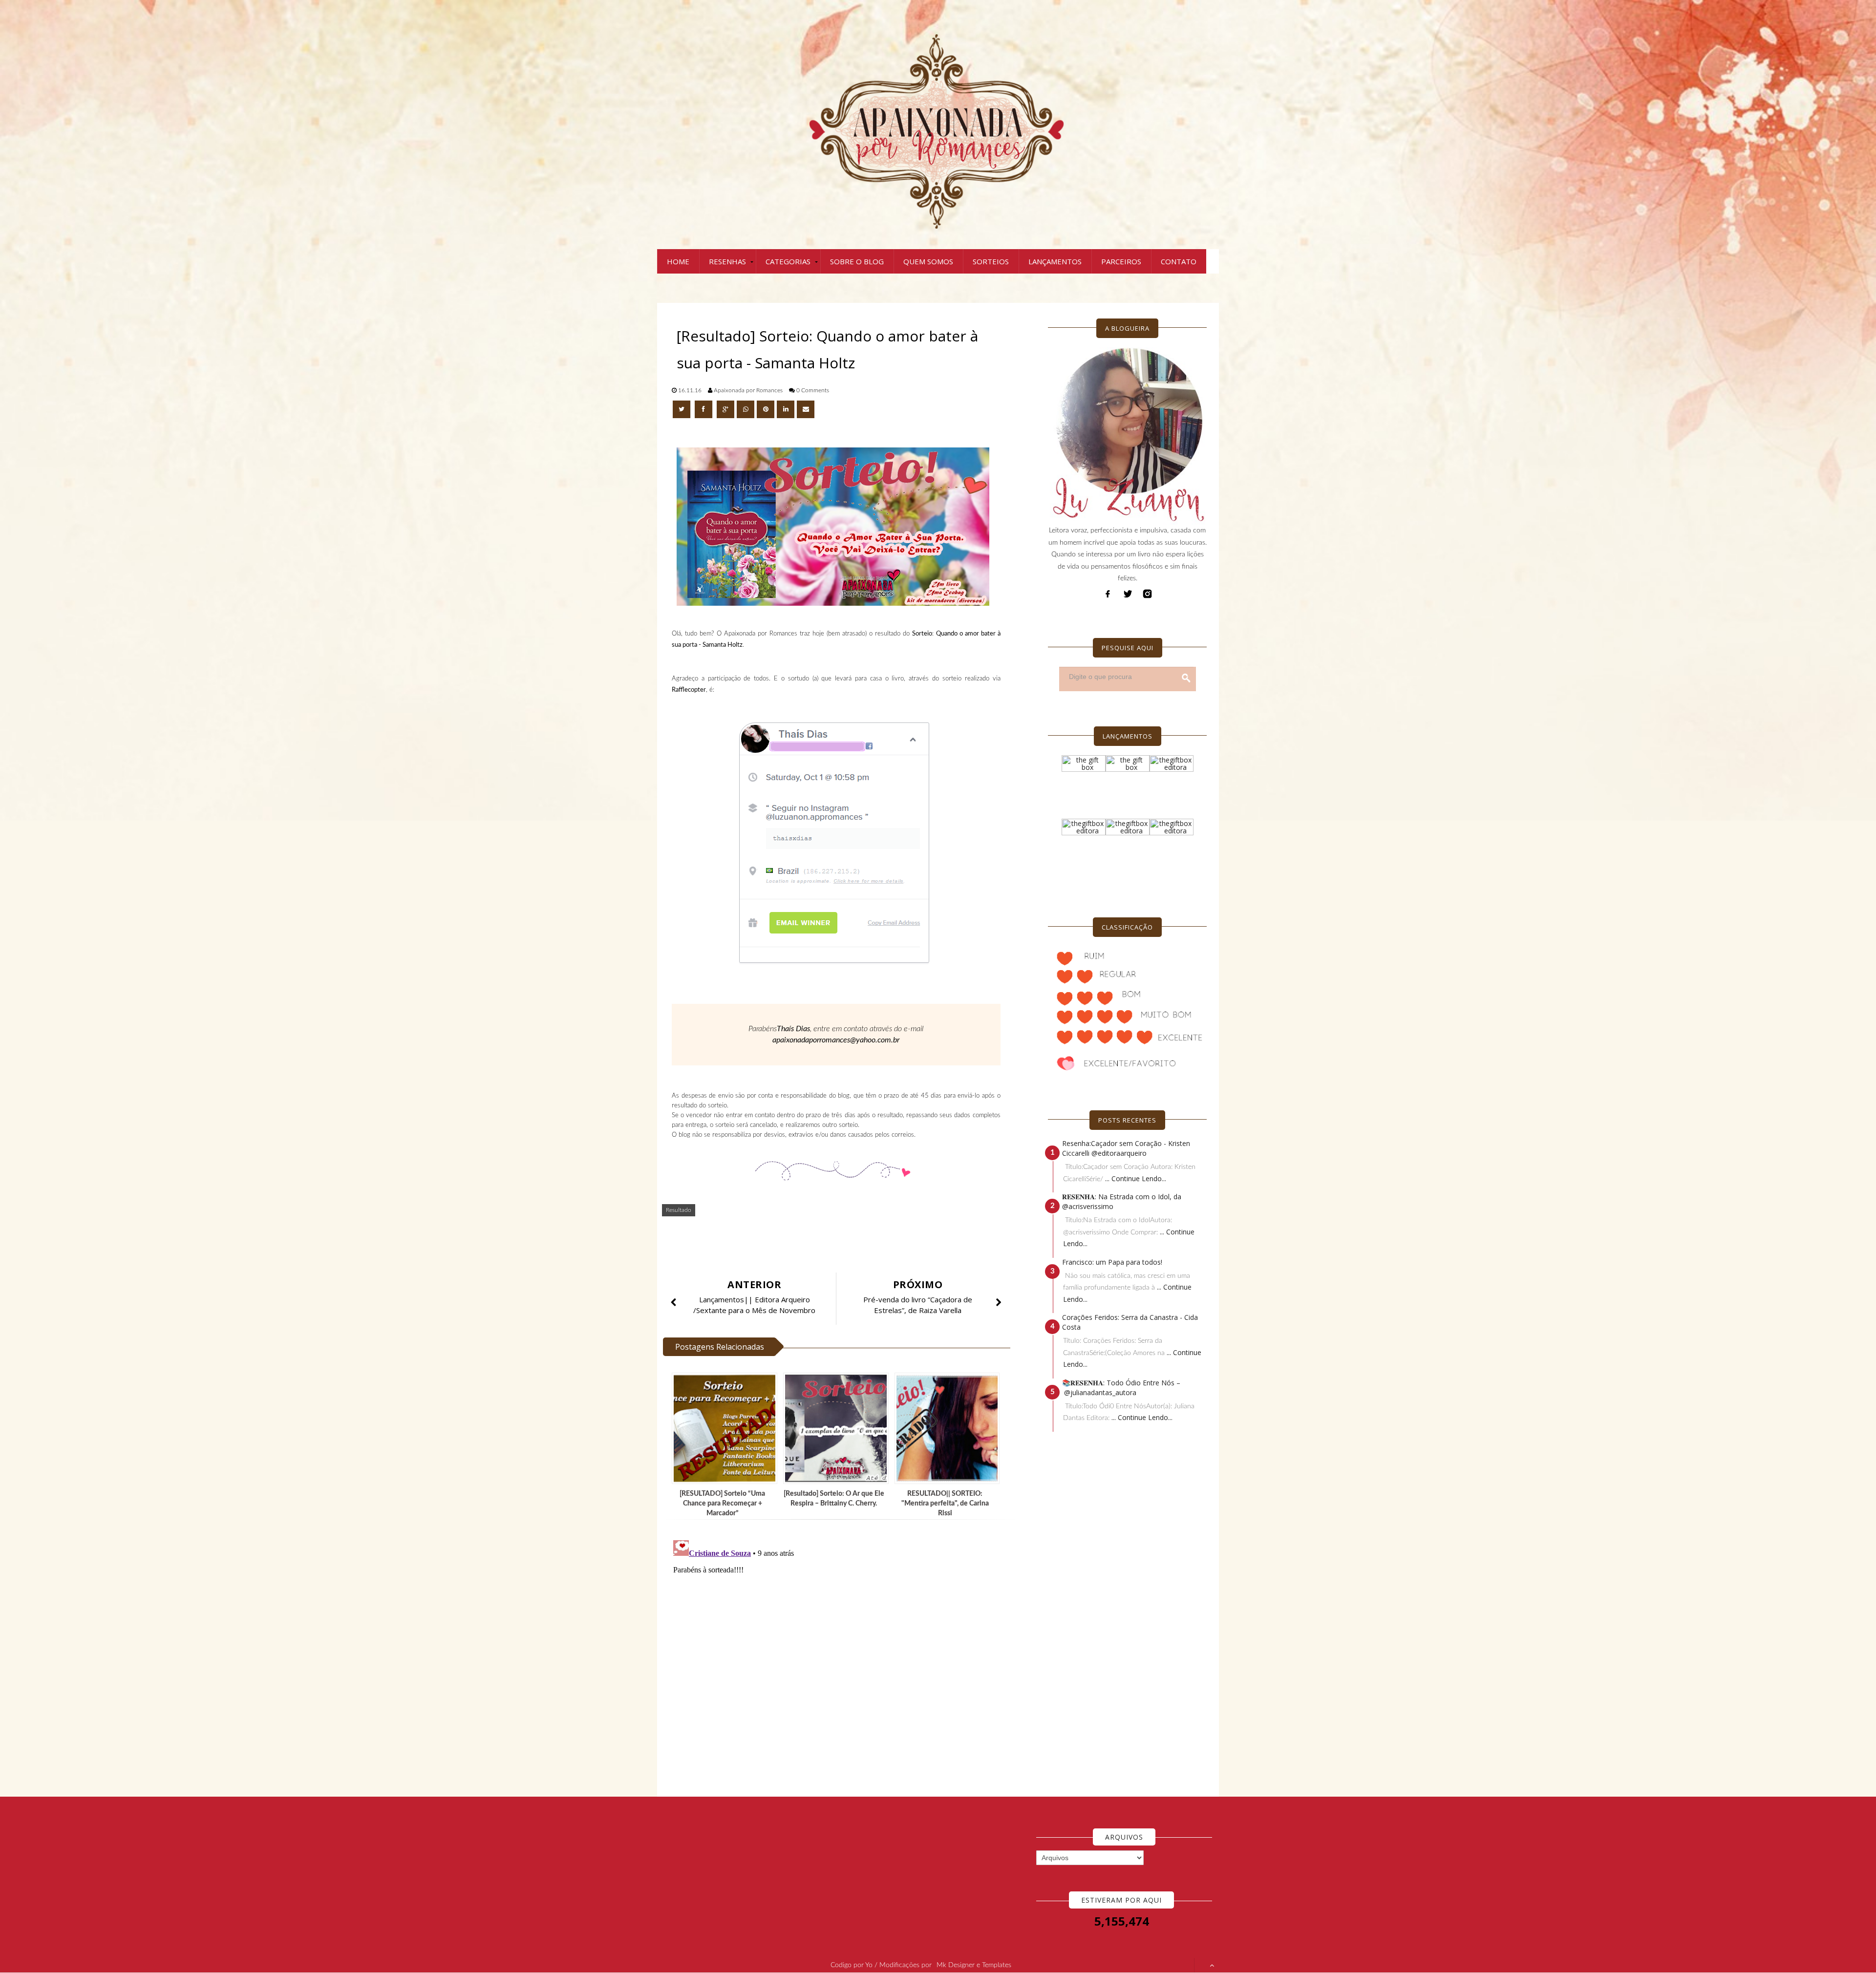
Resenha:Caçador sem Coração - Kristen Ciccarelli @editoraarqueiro (1126, 1148)
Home (678, 261)
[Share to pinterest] (766, 409)
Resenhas (727, 261)
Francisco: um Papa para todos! (1112, 1262)
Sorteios (991, 261)
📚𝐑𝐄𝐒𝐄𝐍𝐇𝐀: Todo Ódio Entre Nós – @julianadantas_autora (1121, 1388)
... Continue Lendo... (1136, 1178)
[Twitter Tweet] (682, 409)
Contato (1179, 261)
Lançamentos (1055, 261)
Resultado (679, 1210)
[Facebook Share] (704, 409)
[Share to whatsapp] (746, 409)
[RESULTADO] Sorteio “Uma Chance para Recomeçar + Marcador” (722, 1504)
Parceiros (1121, 261)
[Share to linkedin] (786, 409)
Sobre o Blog (857, 261)
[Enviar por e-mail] (806, 409)
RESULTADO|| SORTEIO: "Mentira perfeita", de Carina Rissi (945, 1504)
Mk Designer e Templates (974, 1965)
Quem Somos (928, 261)
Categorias (788, 261)
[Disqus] (840, 1658)
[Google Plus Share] (725, 409)
